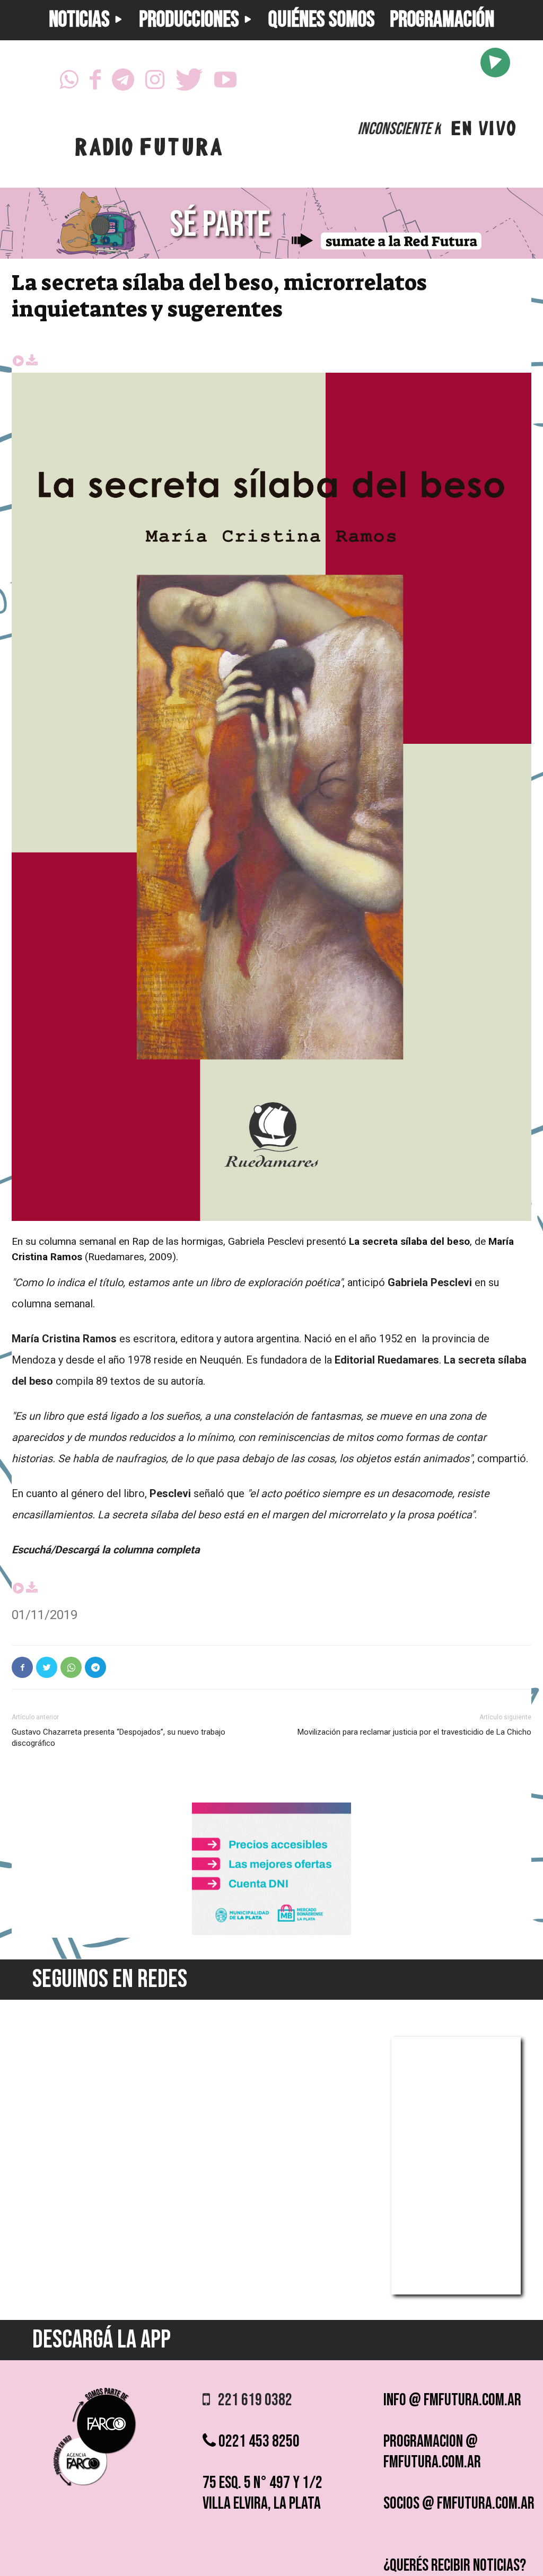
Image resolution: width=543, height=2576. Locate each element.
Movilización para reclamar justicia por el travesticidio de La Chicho (414, 1732)
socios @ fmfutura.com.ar (459, 2504)
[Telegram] (123, 83)
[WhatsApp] (69, 83)
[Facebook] (95, 83)
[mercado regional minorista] (271, 1932)
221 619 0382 (251, 2400)
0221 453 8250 (258, 2442)
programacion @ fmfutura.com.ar (432, 2452)
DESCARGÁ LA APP (102, 2340)
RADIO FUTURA (148, 150)
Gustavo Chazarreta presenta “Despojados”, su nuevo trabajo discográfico (119, 1738)
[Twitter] (189, 83)
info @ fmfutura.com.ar (452, 2400)
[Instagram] (155, 83)
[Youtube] (225, 83)
